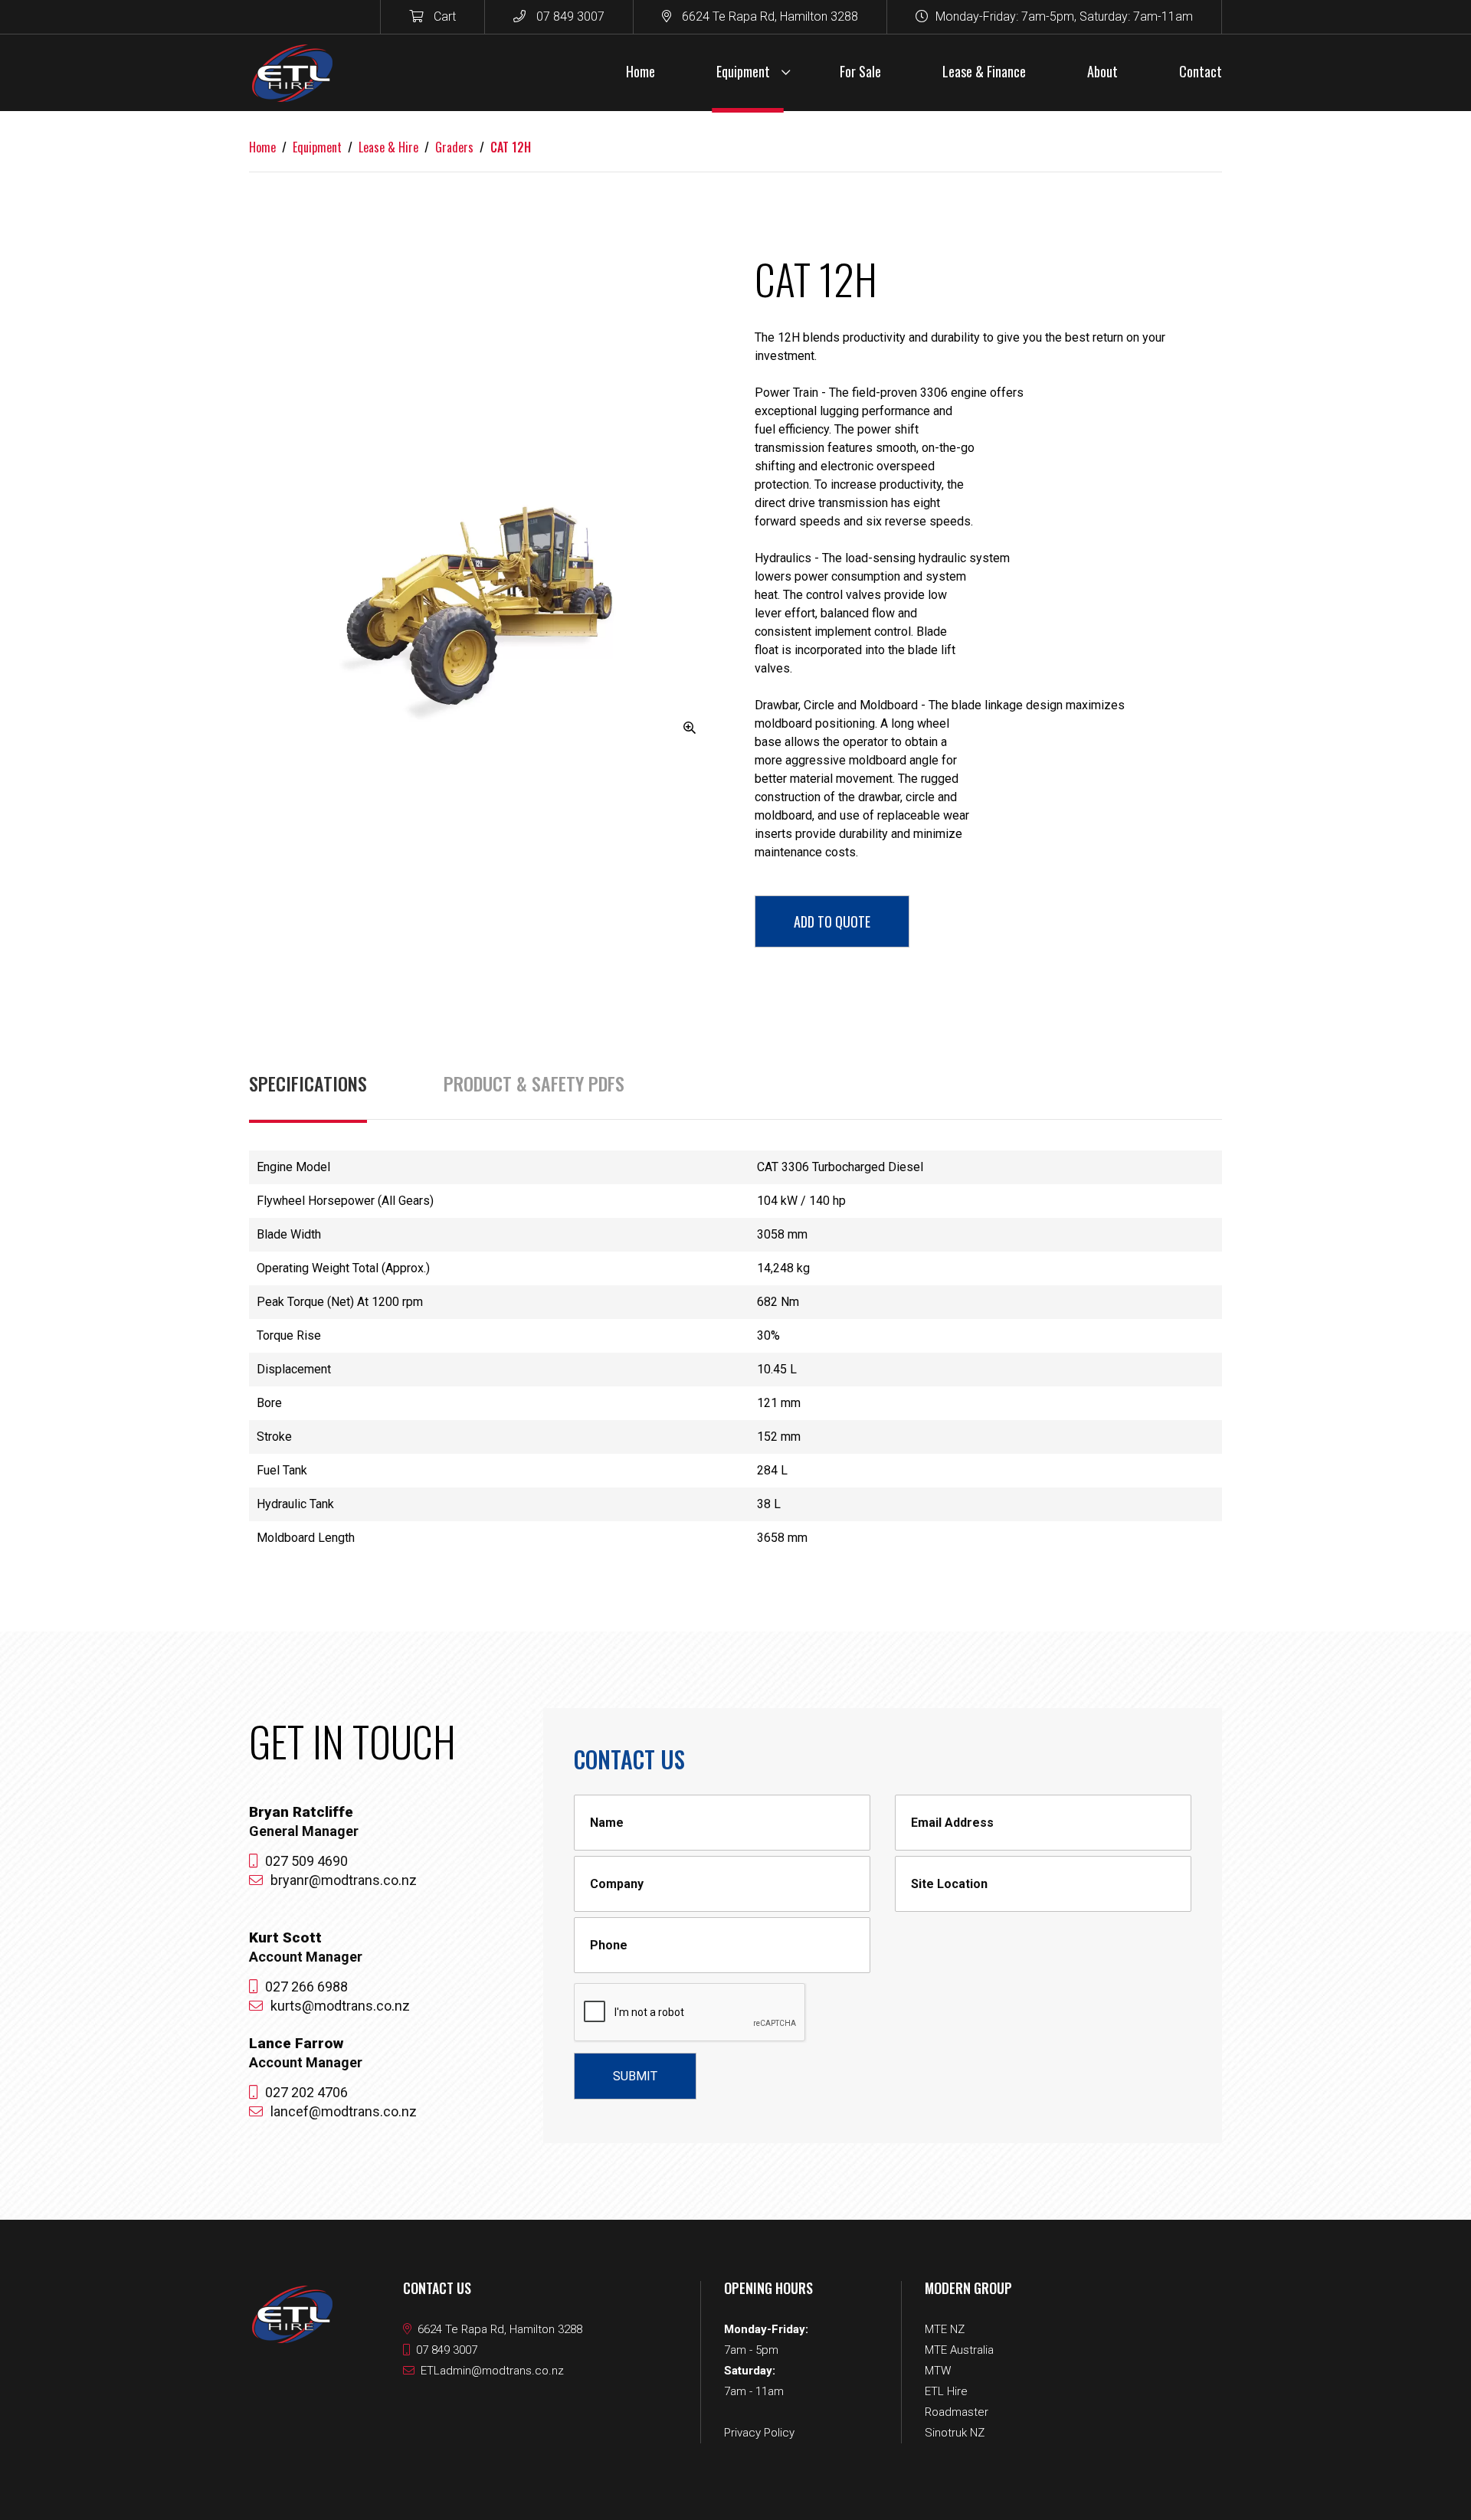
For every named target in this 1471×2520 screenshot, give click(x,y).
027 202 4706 (306, 2092)
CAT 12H (511, 147)
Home (262, 147)
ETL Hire (946, 2391)
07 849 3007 (569, 16)
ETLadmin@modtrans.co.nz (492, 2371)
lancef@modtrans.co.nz (344, 2111)
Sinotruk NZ (955, 2433)
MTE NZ (945, 2329)
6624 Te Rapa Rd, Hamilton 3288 (768, 16)
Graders (454, 147)
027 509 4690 (306, 1861)
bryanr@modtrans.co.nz (344, 1880)
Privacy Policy (759, 2433)
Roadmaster (957, 2412)
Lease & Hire (388, 147)
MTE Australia (959, 2350)
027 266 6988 (306, 1987)
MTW (938, 2371)
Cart (443, 16)
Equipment (317, 147)
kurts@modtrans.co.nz (340, 2006)
